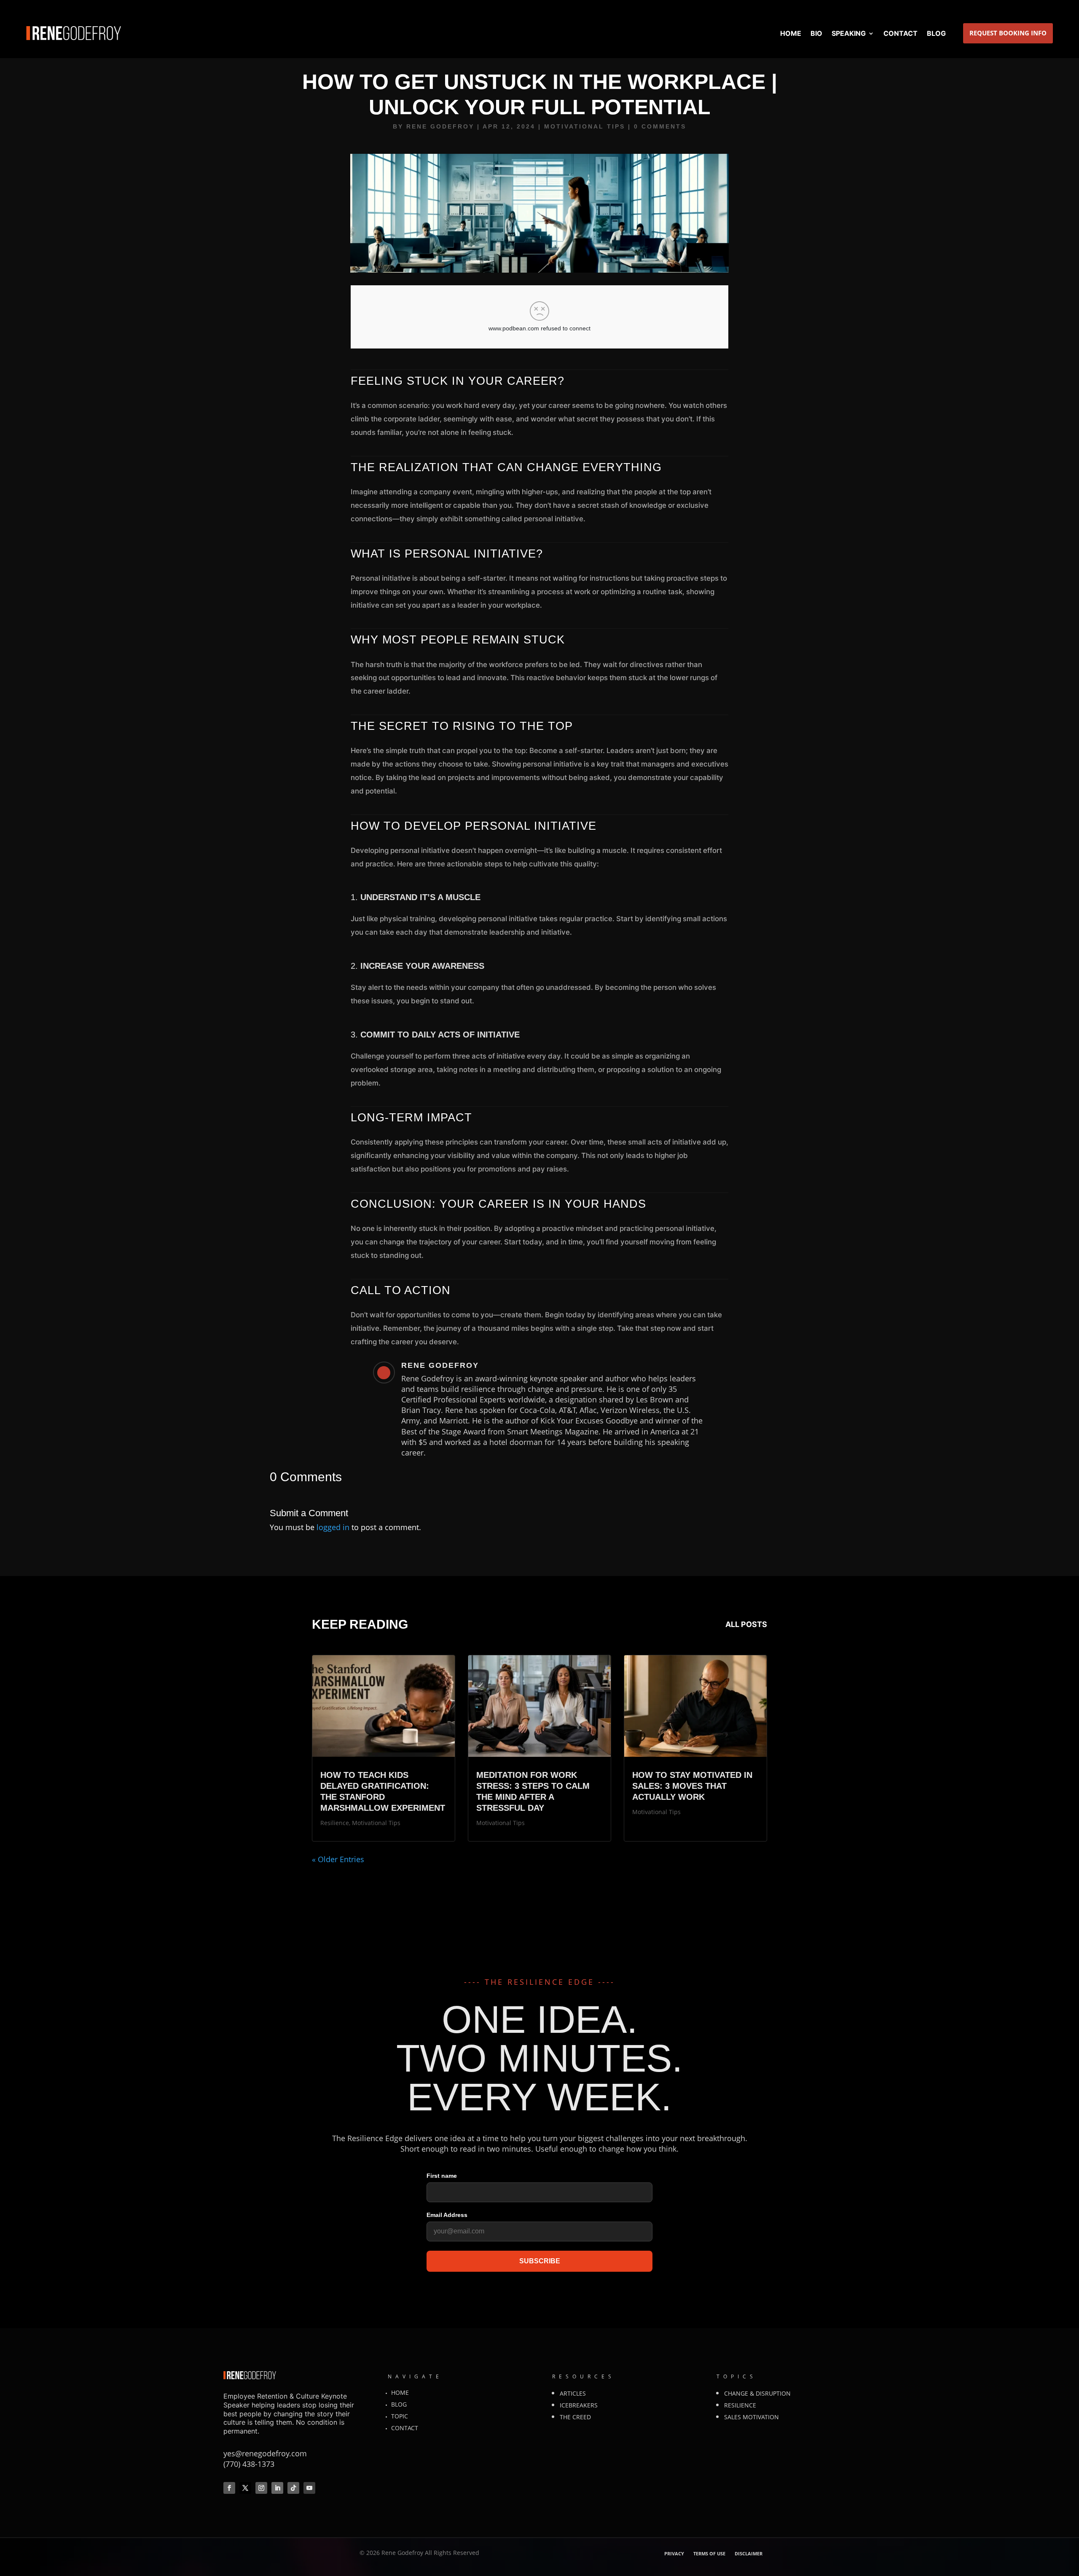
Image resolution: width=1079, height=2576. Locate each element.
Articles (573, 2393)
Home (791, 33)
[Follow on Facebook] (229, 2488)
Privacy (674, 2554)
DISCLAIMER (749, 2554)
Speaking (849, 33)
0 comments (660, 126)
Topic (400, 2416)
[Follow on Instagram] (261, 2488)
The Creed (575, 2417)
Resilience (335, 1823)
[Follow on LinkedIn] (277, 2488)
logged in (333, 1527)
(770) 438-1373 (249, 2464)
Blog (936, 33)
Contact (901, 33)
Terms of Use (709, 2554)
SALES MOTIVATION (752, 2417)
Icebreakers (579, 2405)
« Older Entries (338, 1859)
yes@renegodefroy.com (265, 2453)
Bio (816, 33)
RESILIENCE (740, 2405)
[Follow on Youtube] (309, 2488)
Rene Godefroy (440, 126)
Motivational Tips (585, 126)
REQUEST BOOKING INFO (1008, 33)
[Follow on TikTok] (293, 2488)
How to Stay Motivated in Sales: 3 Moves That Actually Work (692, 1786)
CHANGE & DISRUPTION (757, 2393)
